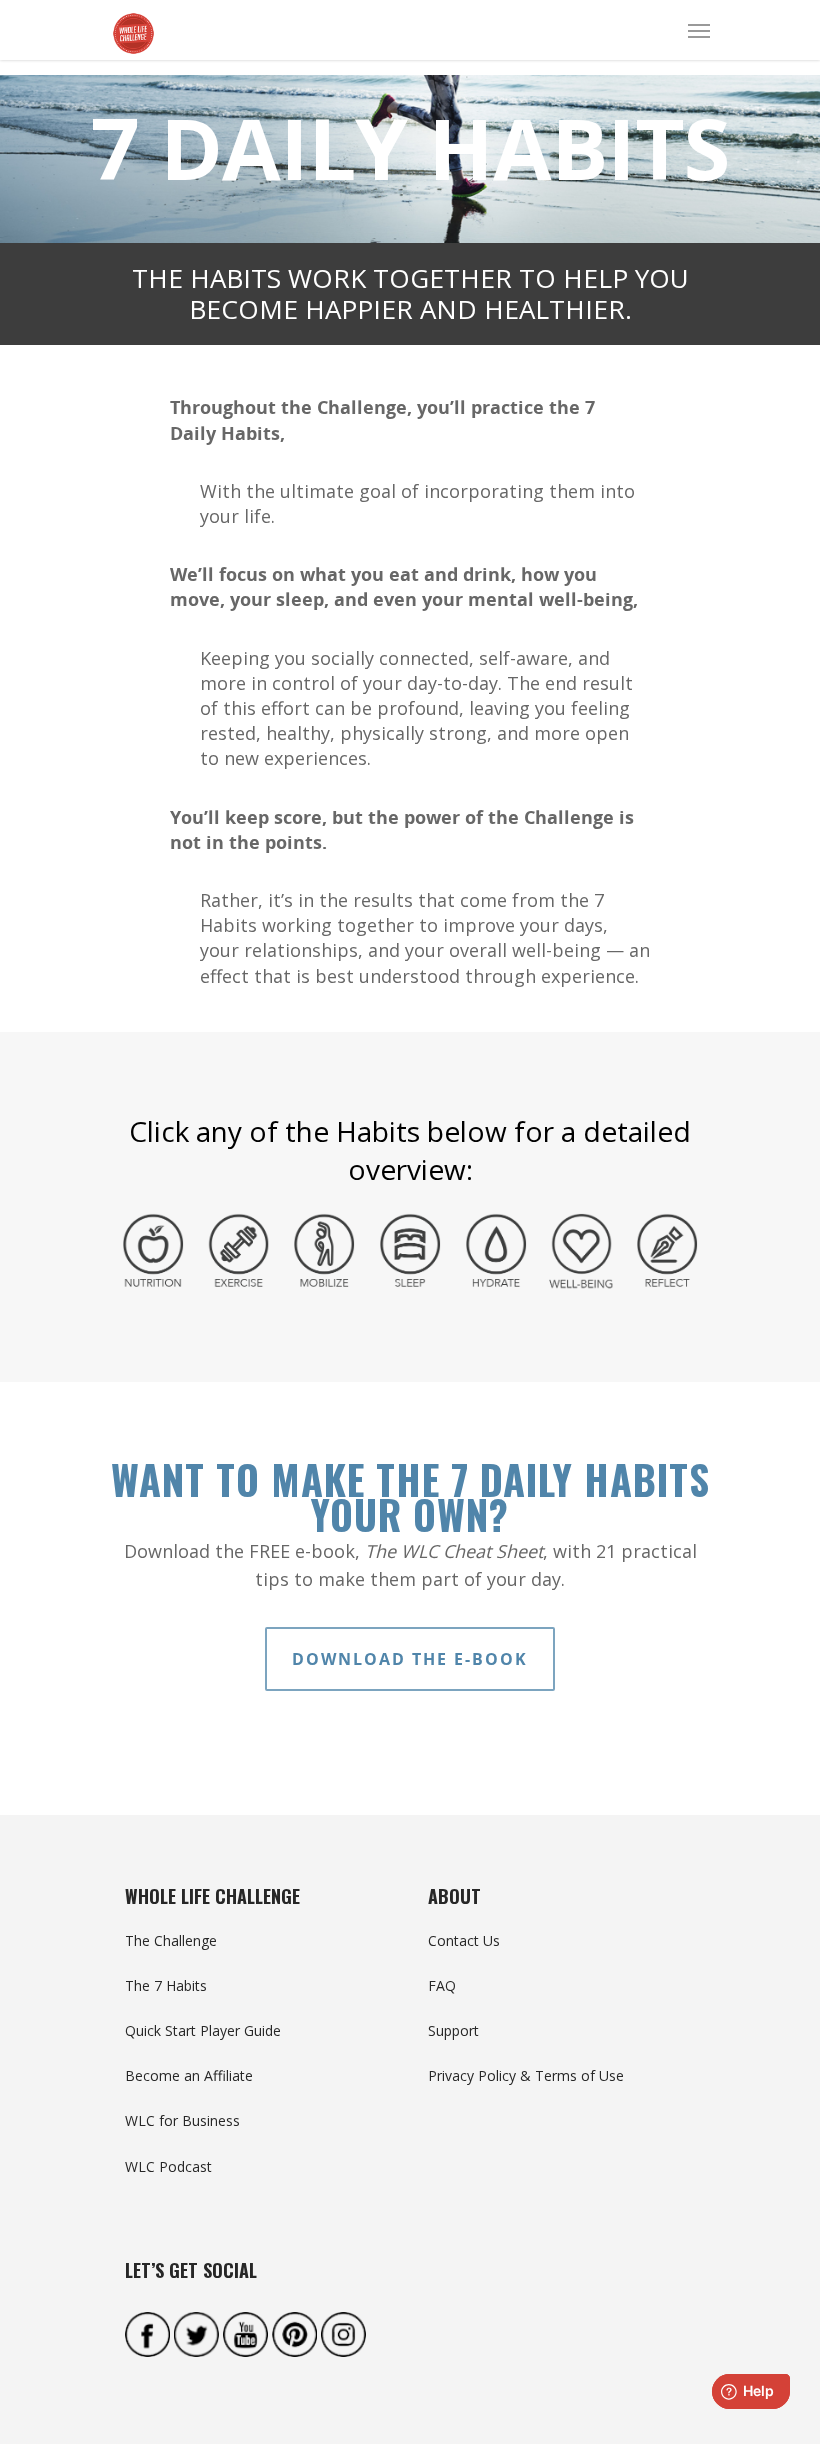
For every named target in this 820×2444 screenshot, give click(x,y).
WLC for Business (182, 2120)
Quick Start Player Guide (203, 2030)
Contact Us (464, 1940)
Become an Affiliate (189, 2075)
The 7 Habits (166, 1985)
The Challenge (171, 1940)
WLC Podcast (168, 2166)
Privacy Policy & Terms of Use (526, 2075)
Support (453, 2030)
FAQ (442, 1985)
